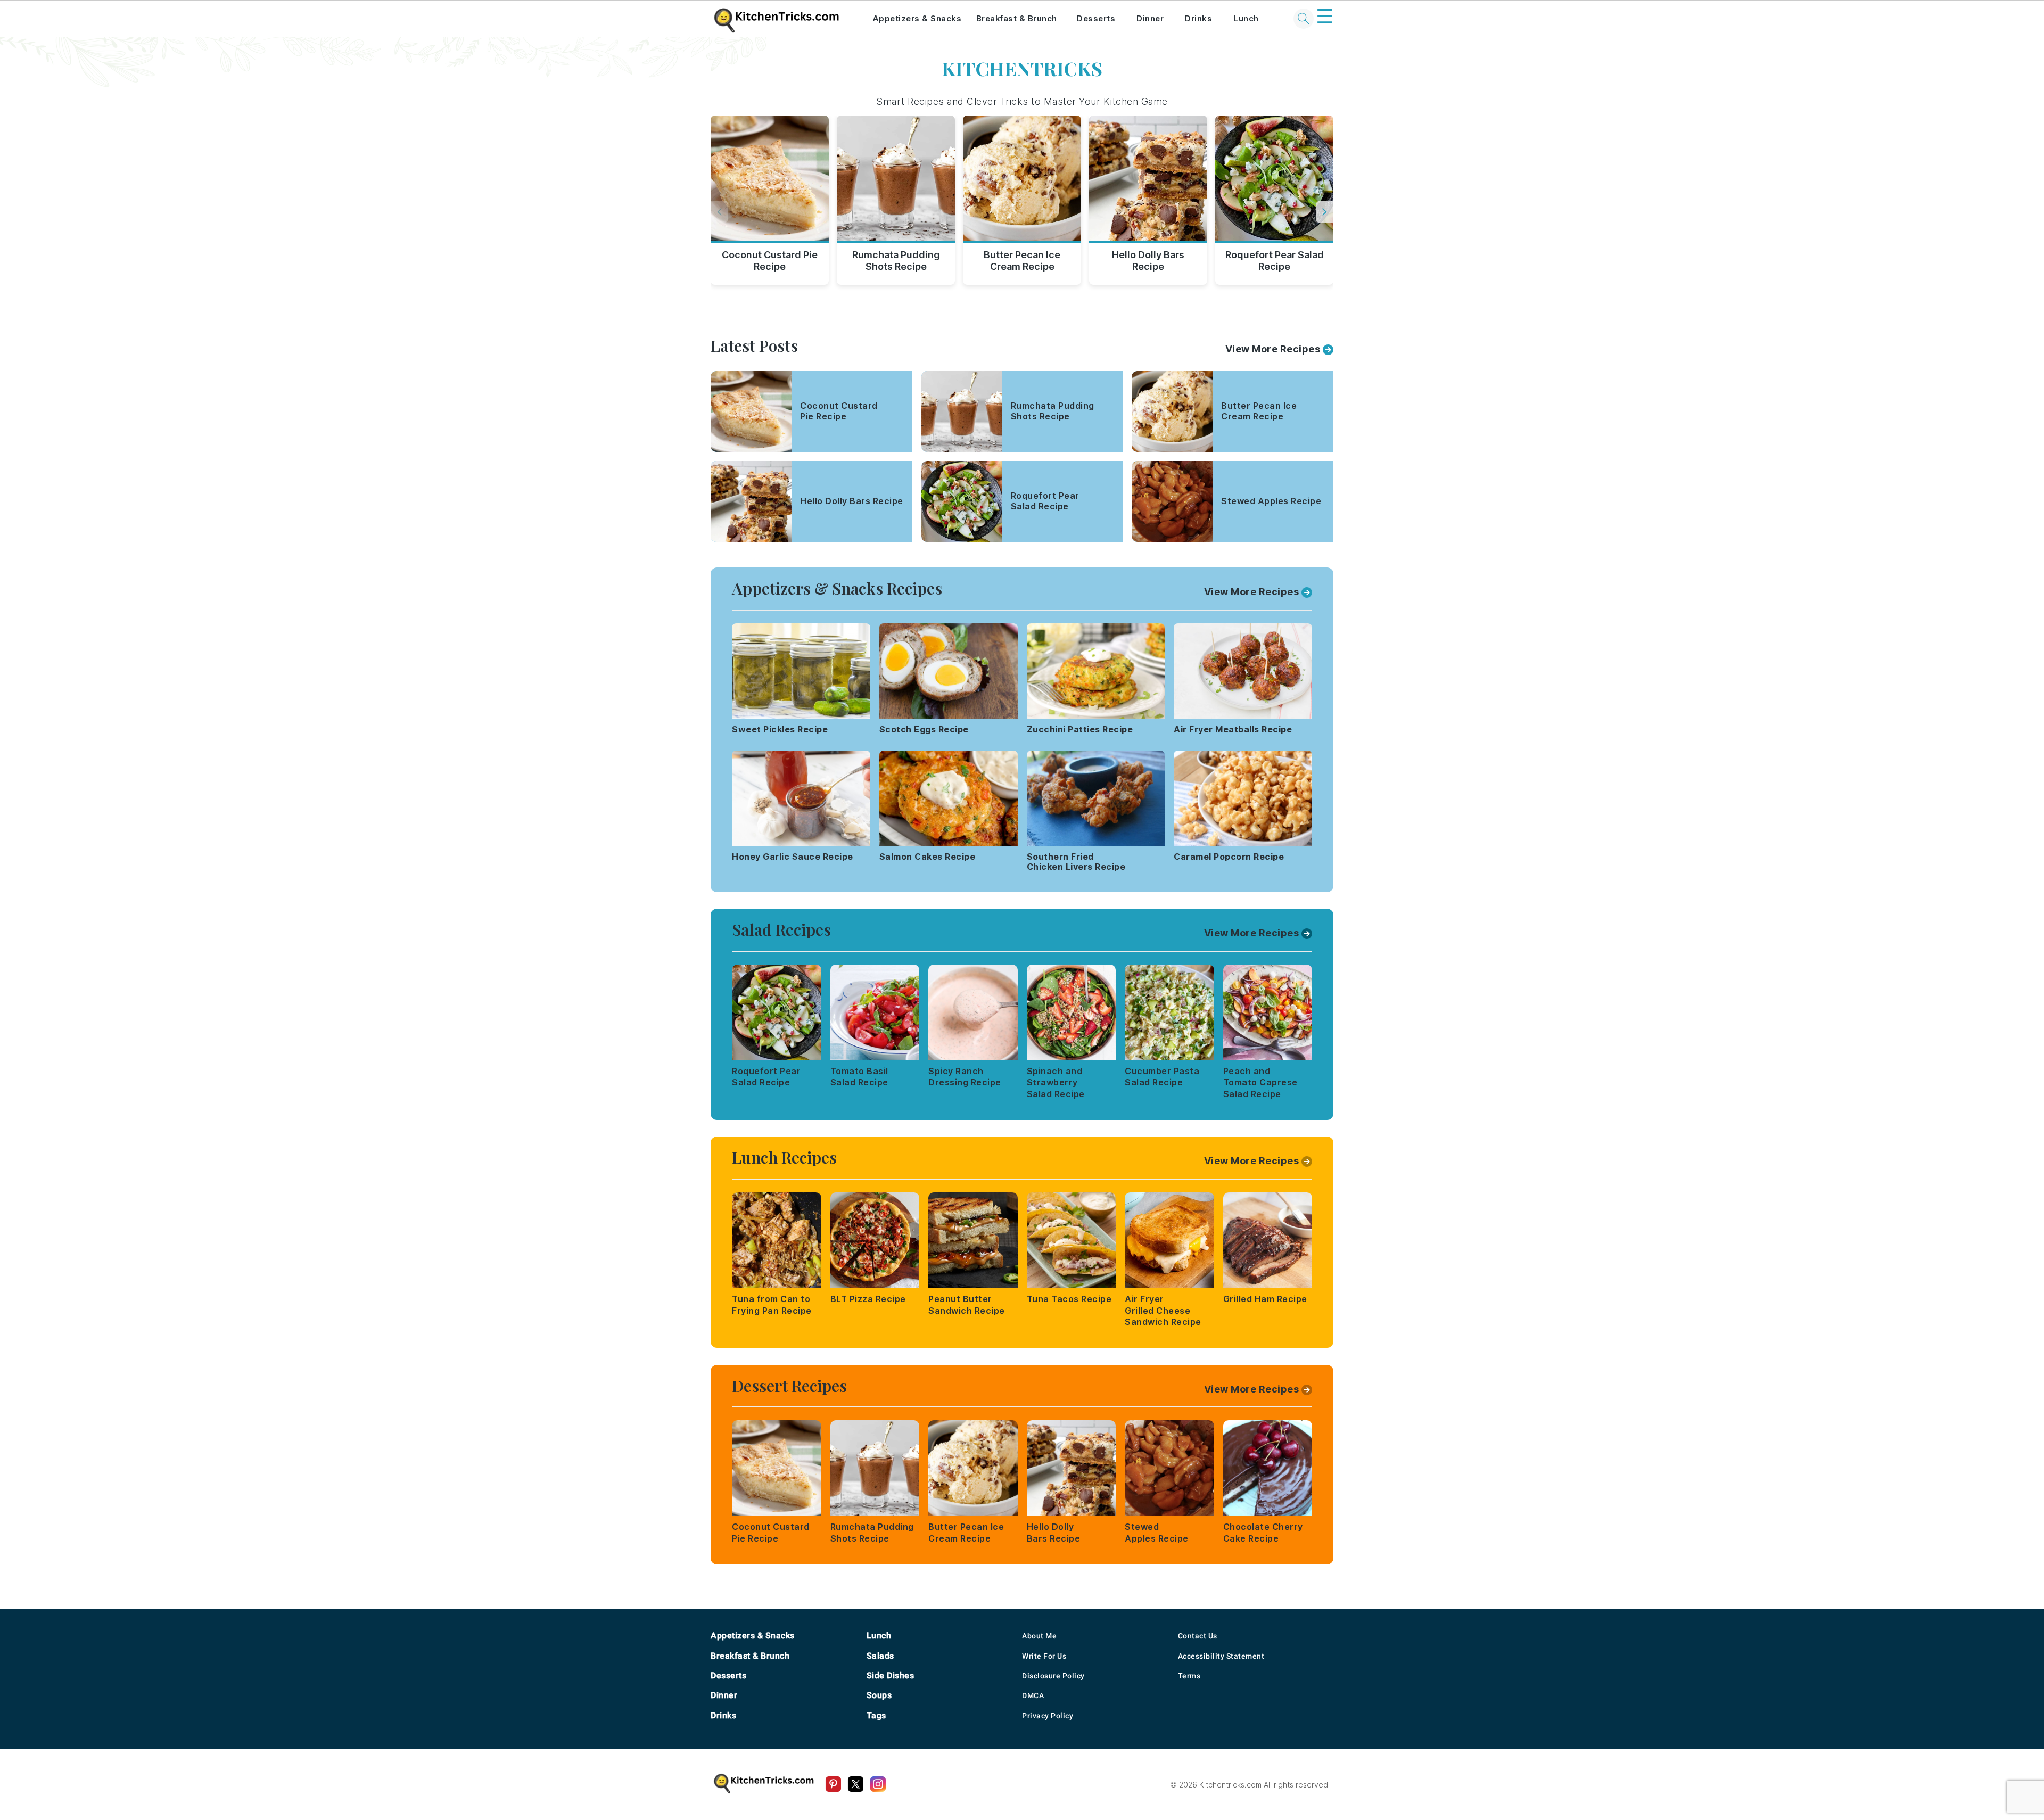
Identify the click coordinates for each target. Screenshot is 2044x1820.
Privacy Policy (1048, 1716)
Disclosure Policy (1053, 1676)
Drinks (1198, 18)
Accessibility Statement (1221, 1656)
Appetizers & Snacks (917, 18)
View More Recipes (1273, 349)
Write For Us (1044, 1656)
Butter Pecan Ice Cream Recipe (1022, 261)
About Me (1039, 1636)
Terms (1189, 1676)
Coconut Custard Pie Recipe (770, 261)
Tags (876, 1715)
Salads (880, 1656)
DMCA (1033, 1695)
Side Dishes (891, 1675)
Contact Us (1198, 1636)
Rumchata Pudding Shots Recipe (896, 261)
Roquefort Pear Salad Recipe (1275, 261)
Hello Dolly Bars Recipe (1148, 261)
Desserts (1096, 18)
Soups (879, 1695)
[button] (1325, 212)
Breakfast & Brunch (1017, 18)
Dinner (1150, 18)
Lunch (1246, 18)
